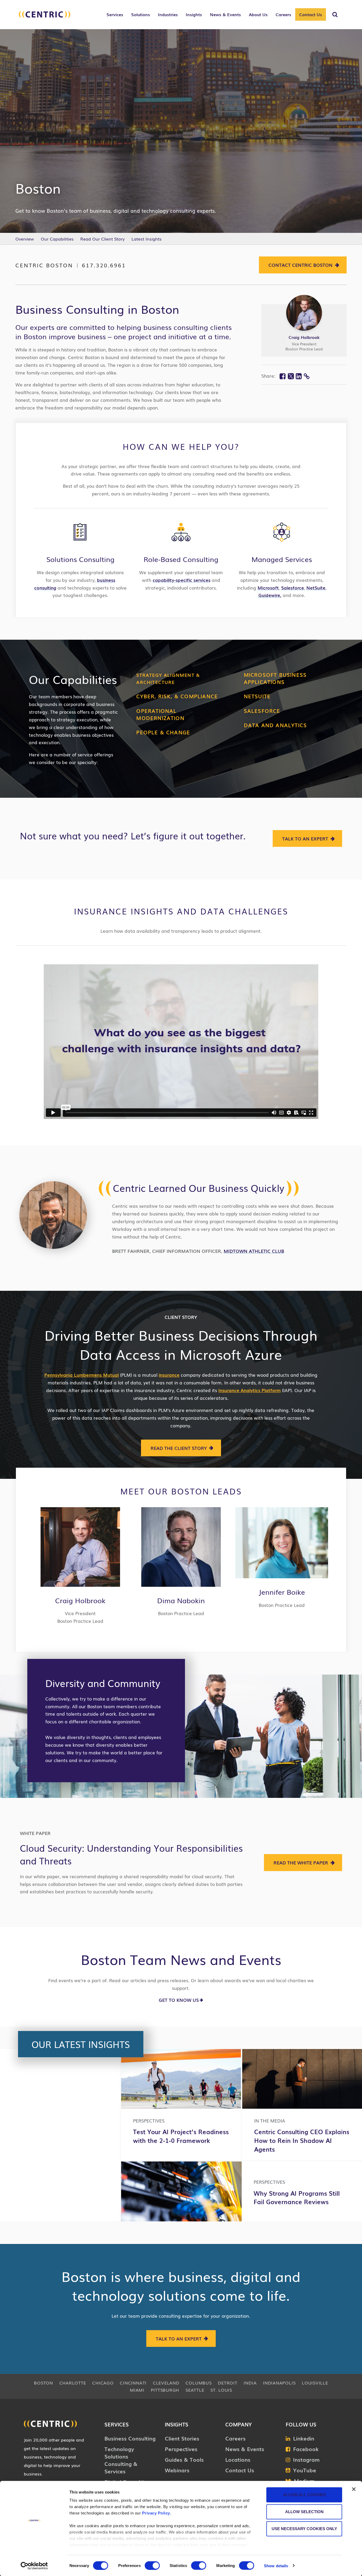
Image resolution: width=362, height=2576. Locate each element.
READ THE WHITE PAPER (301, 1862)
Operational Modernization (160, 714)
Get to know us (179, 2000)
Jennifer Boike (282, 1592)
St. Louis (221, 2390)
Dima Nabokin (181, 1600)
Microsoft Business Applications (275, 678)
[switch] (152, 2565)
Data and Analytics (275, 725)
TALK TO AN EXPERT (305, 838)
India (250, 2383)
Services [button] (115, 14)
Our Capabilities (57, 239)
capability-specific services (182, 580)
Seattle (195, 2390)
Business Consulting (130, 2438)
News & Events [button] (225, 14)
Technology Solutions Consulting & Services (121, 2460)
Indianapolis (279, 2383)
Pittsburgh (165, 2390)
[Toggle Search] (335, 15)
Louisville (315, 2383)
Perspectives (181, 2449)
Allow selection (304, 2512)
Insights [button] (194, 14)
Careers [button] (283, 14)
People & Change (163, 732)
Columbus (198, 2383)
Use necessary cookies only (304, 2529)
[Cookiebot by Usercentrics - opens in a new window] (34, 2566)
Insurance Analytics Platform (250, 1390)
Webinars (177, 2470)
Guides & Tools (184, 2459)
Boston (43, 2383)
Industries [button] (168, 14)
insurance (169, 1375)
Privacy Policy (156, 2513)
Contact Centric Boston (301, 265)
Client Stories (182, 2438)
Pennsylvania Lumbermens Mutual (81, 1375)
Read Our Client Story (102, 239)
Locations (238, 2459)
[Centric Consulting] (45, 17)
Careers (235, 2438)
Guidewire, (270, 595)
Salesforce (293, 588)
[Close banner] (354, 2489)
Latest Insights (147, 239)
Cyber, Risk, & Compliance (177, 696)
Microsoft (268, 588)
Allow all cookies (304, 2495)
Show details (276, 2566)
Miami (137, 2390)
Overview (25, 239)
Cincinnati (133, 2383)
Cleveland (166, 2383)
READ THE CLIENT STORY (179, 1448)
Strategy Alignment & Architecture (168, 678)
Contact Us (311, 14)
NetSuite (316, 588)
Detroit (228, 2383)
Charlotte (73, 2383)
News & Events (245, 2449)
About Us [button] (258, 14)
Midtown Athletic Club (254, 1251)
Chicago (103, 2383)
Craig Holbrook (304, 337)
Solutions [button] (141, 14)
